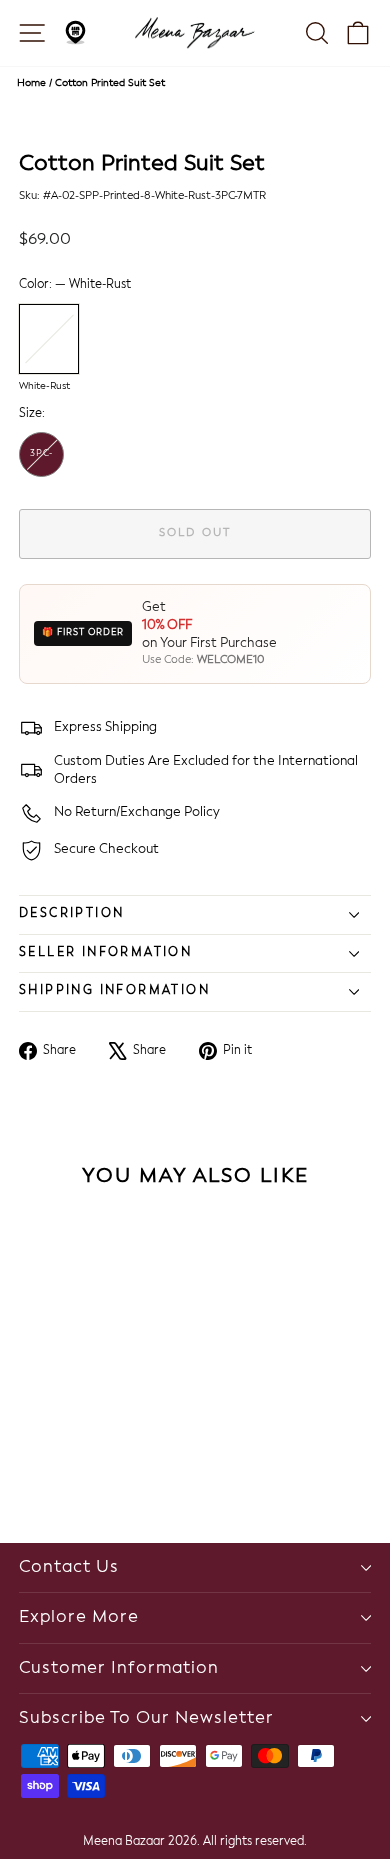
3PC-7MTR (42, 463)
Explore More (79, 1617)
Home (31, 83)
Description (71, 914)
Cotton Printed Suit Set (110, 83)
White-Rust (49, 339)
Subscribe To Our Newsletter (146, 1718)
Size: (32, 414)
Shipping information (114, 991)
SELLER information (105, 953)
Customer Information (119, 1668)
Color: (75, 285)
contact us (69, 1567)
